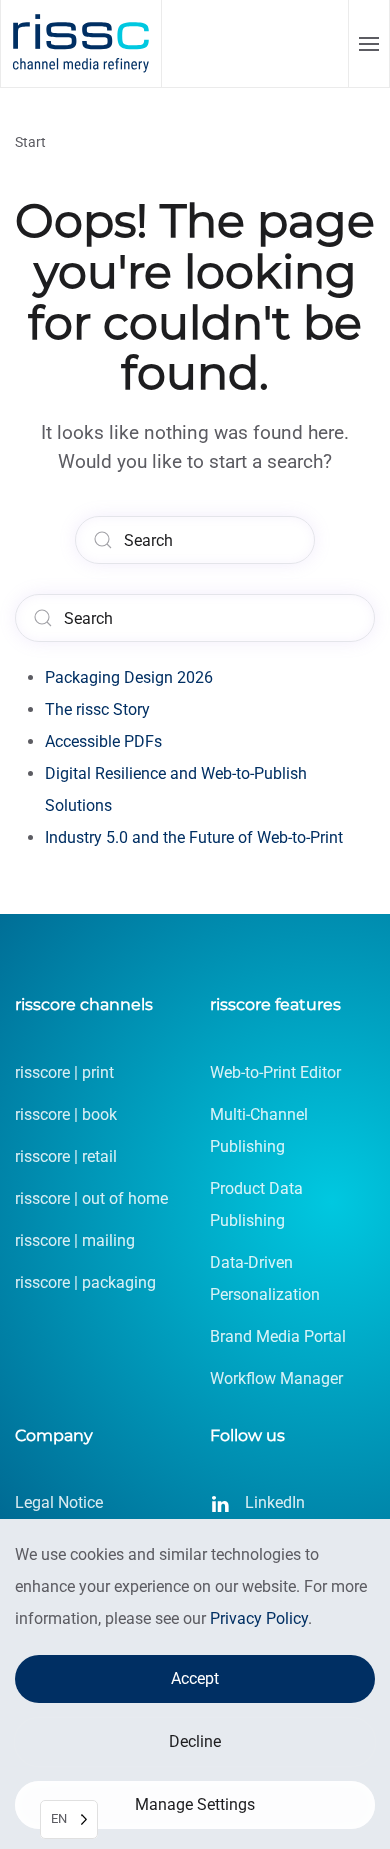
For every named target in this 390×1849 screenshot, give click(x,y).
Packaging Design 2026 (129, 677)
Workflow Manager (276, 1378)
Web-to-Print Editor (275, 1072)
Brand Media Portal (278, 1336)
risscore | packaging (85, 1282)
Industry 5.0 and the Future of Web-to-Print (194, 837)
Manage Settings (195, 1804)
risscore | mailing (75, 1240)
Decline (195, 1741)
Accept (195, 1678)
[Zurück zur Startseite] (81, 43)
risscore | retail (66, 1156)
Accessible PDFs (103, 741)
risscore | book (66, 1114)
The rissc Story (97, 709)
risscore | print (64, 1072)
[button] (369, 43)
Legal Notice (59, 1502)
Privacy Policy (259, 1618)
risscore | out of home (91, 1198)
